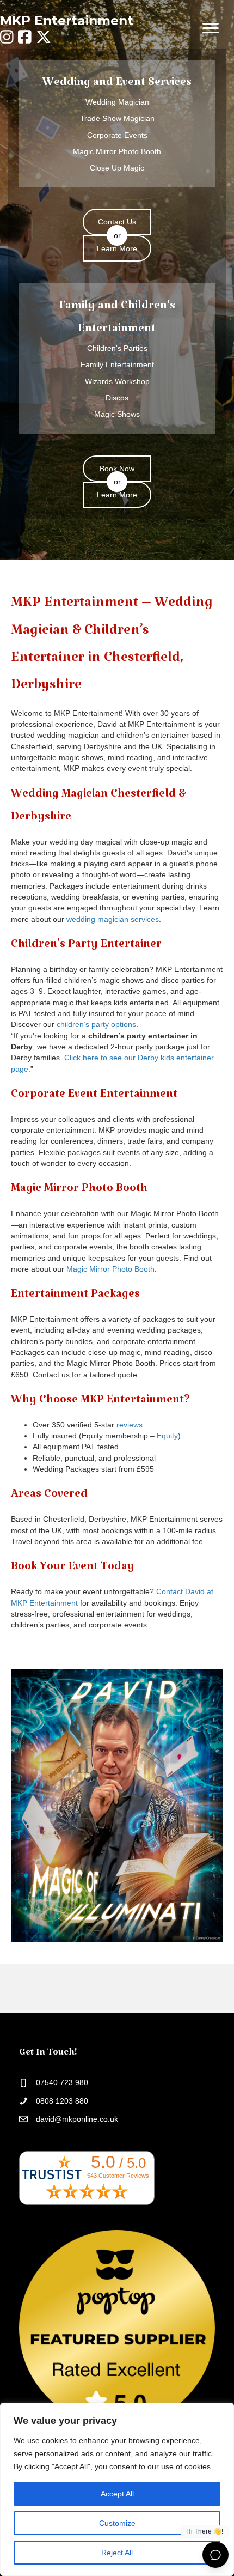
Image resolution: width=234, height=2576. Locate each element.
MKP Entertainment (67, 21)
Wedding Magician (117, 102)
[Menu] (211, 28)
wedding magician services (113, 919)
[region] (117, 2489)
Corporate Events (117, 135)
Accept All (117, 2494)
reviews (130, 1425)
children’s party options (96, 1024)
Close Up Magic (117, 168)
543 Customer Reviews (118, 2176)
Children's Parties (117, 348)
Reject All (117, 2553)
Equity (167, 1436)
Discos (117, 398)
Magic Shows (117, 414)
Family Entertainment (117, 364)
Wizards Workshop (117, 381)
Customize (117, 2523)
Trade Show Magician (117, 118)
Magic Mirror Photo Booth (117, 151)
